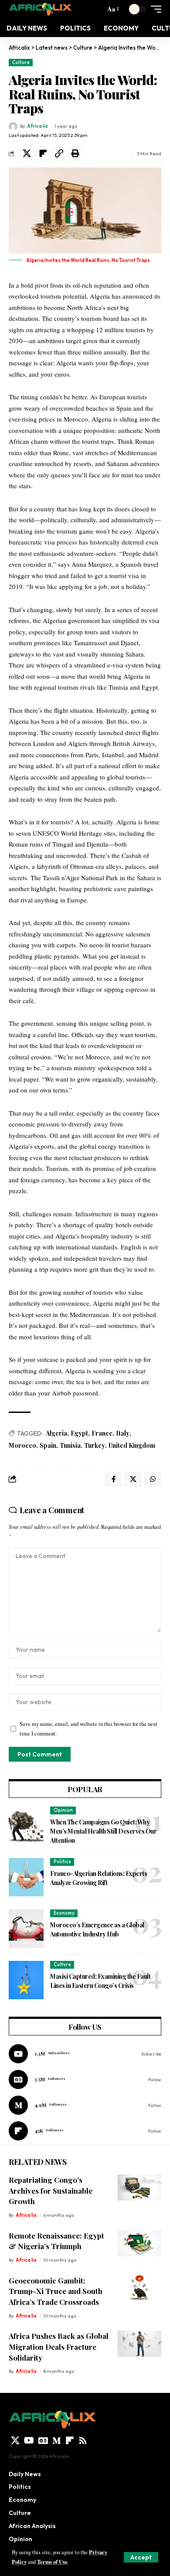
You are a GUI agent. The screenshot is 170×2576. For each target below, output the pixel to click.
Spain (48, 1445)
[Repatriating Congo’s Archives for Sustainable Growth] (139, 2188)
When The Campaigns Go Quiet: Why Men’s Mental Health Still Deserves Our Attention (103, 1831)
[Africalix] (40, 9)
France (102, 1433)
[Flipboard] (85, 2131)
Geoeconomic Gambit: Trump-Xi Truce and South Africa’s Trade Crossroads (56, 2291)
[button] (141, 2557)
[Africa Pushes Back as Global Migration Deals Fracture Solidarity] (139, 2344)
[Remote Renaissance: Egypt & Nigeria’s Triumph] (139, 2243)
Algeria (56, 1433)
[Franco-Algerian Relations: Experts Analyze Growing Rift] (26, 1877)
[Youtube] (85, 2054)
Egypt (79, 1433)
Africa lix (37, 126)
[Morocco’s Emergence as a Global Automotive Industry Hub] (26, 1929)
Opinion (63, 1810)
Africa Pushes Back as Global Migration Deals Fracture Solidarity (59, 2346)
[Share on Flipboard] (43, 153)
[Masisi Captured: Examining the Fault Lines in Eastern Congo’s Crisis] (26, 1980)
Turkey (95, 1445)
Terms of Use (52, 2562)
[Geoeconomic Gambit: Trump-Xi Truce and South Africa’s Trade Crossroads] (139, 2288)
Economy (64, 1913)
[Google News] (85, 2079)
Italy (123, 1433)
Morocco (22, 1445)
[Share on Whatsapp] (153, 1479)
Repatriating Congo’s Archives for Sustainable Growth (51, 2190)
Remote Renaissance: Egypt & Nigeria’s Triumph (56, 2241)
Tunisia (70, 1445)
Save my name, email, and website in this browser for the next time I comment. (88, 1729)
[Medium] (85, 2105)
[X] (15, 2440)
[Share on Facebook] (113, 1479)
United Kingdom (132, 1445)
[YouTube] (29, 2440)
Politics (62, 1861)
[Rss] (83, 2440)
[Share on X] (27, 153)
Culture (21, 62)
